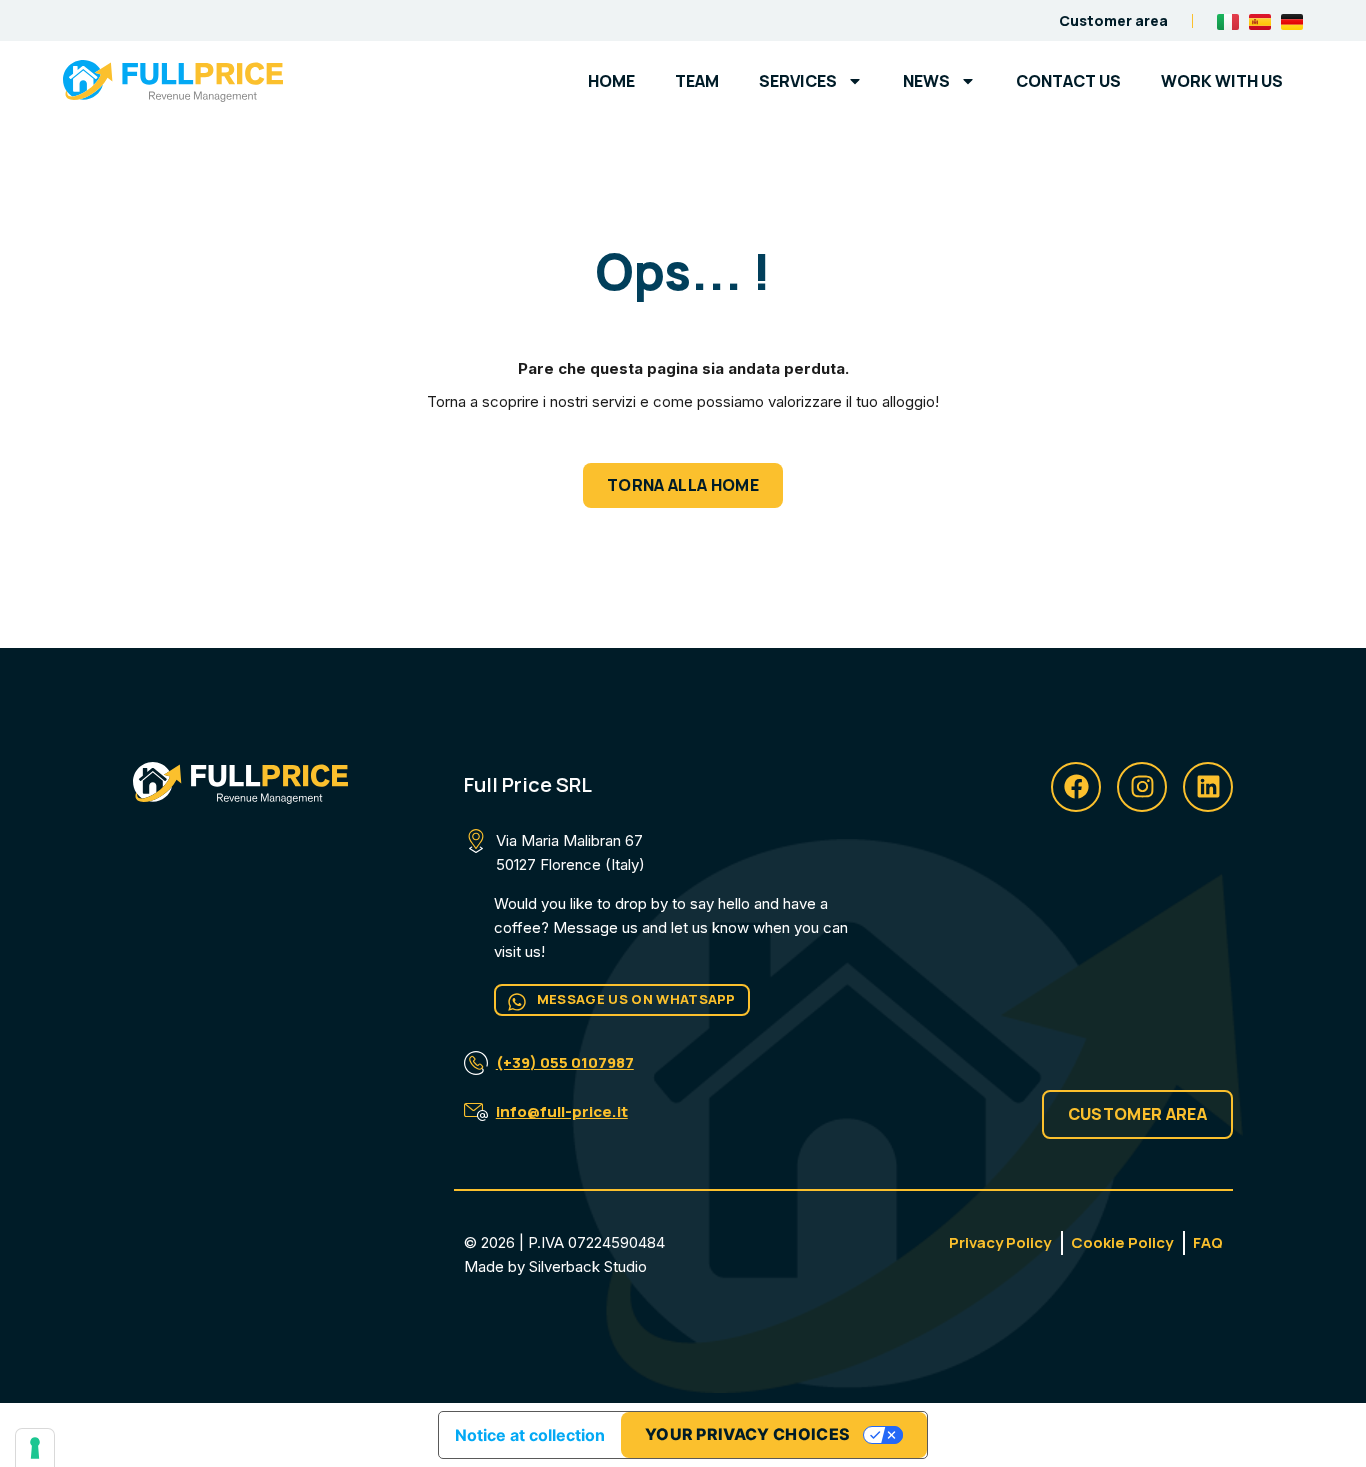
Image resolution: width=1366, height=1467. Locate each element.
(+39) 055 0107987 (565, 1062)
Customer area (1113, 20)
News (926, 81)
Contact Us (1068, 81)
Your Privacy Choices (747, 1434)
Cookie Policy (1122, 1242)
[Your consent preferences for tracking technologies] (35, 1448)
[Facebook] (1076, 787)
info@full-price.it (562, 1111)
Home (611, 81)
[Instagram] (1142, 787)
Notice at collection (530, 1435)
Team (697, 81)
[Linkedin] (1208, 787)
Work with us (1222, 81)
